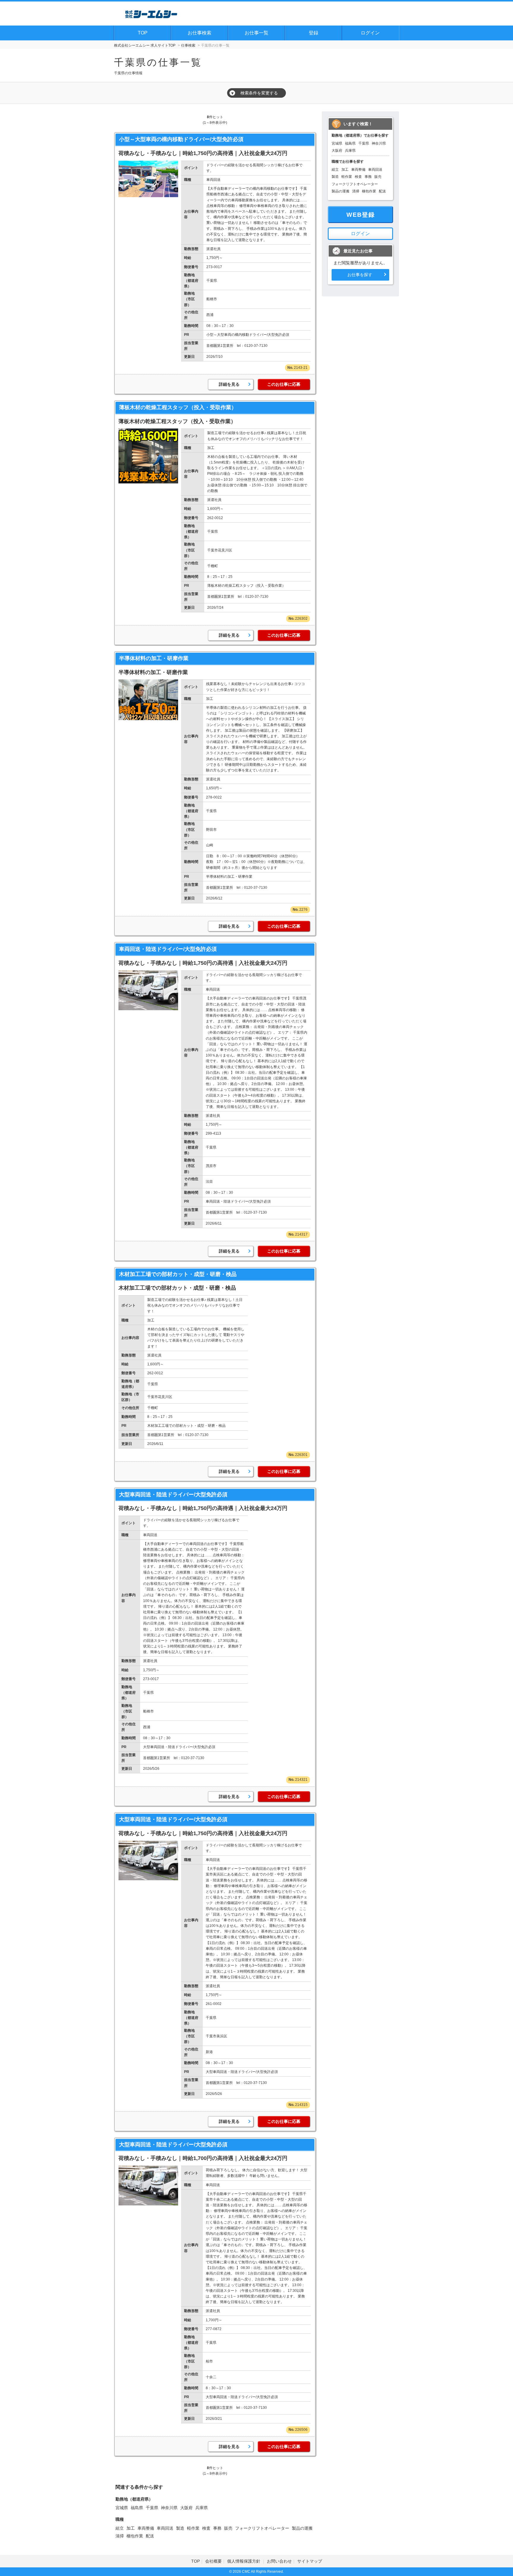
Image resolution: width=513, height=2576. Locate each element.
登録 (313, 33)
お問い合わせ (279, 2561)
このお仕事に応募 (284, 384)
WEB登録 (361, 215)
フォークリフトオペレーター (262, 2528)
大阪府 (186, 2508)
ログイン (370, 33)
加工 (131, 2528)
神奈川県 (169, 2508)
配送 (150, 2536)
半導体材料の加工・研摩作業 (154, 658)
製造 (180, 2528)
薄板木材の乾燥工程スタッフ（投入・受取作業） (178, 407)
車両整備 (146, 2528)
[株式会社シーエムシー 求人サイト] (151, 13)
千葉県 (152, 2508)
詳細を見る (229, 384)
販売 (228, 2528)
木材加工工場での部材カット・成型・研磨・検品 (178, 1274)
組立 (120, 2528)
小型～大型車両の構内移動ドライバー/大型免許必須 (181, 139)
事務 (217, 2528)
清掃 (120, 2536)
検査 (206, 2528)
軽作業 (193, 2528)
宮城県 (122, 2508)
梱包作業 (135, 2536)
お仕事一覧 (256, 33)
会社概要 (213, 2561)
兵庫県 (202, 2508)
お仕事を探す (360, 275)
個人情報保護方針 (244, 2561)
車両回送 (165, 2528)
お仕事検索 (199, 33)
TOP (143, 33)
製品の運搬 (302, 2528)
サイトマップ (310, 2561)
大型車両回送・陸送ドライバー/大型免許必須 (173, 1495)
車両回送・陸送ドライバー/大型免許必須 (168, 949)
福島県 (137, 2508)
